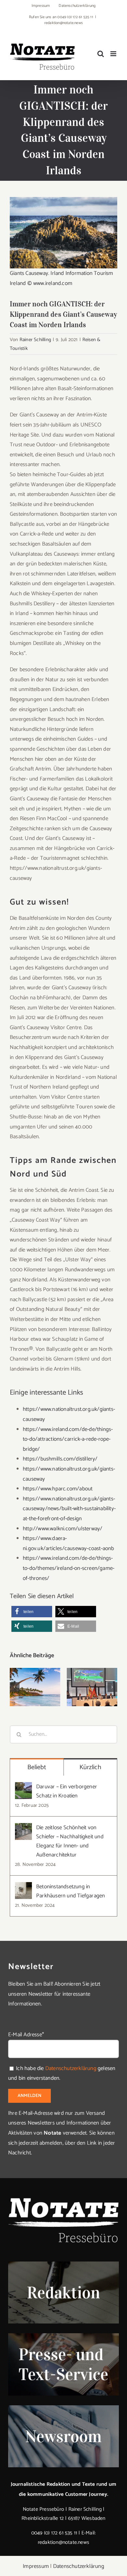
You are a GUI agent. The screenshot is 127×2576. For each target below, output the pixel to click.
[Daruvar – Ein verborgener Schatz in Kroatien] (23, 1787)
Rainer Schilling (35, 340)
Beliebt (37, 1767)
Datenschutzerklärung (71, 2068)
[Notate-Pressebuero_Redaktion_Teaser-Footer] (63, 2264)
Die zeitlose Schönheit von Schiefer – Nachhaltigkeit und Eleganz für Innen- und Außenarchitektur (70, 1841)
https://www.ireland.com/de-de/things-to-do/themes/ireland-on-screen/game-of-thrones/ (69, 1568)
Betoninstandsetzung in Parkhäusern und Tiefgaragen (71, 1891)
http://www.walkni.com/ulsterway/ (63, 1529)
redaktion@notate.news (63, 23)
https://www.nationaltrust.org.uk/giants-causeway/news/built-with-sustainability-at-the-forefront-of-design (69, 1509)
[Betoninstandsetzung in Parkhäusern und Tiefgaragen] (23, 1887)
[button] (32, 1612)
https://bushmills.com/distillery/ (60, 1459)
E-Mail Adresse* (26, 2035)
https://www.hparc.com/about (58, 1489)
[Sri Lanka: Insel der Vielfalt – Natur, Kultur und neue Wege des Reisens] (92, 1687)
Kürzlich (90, 1767)
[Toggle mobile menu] (114, 54)
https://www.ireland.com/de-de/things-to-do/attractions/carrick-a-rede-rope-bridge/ (68, 1439)
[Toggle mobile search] (101, 54)
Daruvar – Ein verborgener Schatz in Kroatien (67, 1791)
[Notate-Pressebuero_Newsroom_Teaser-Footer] (63, 2408)
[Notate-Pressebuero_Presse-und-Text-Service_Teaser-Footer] (63, 2336)
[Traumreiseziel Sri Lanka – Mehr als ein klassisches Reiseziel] (35, 1687)
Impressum (36, 2566)
